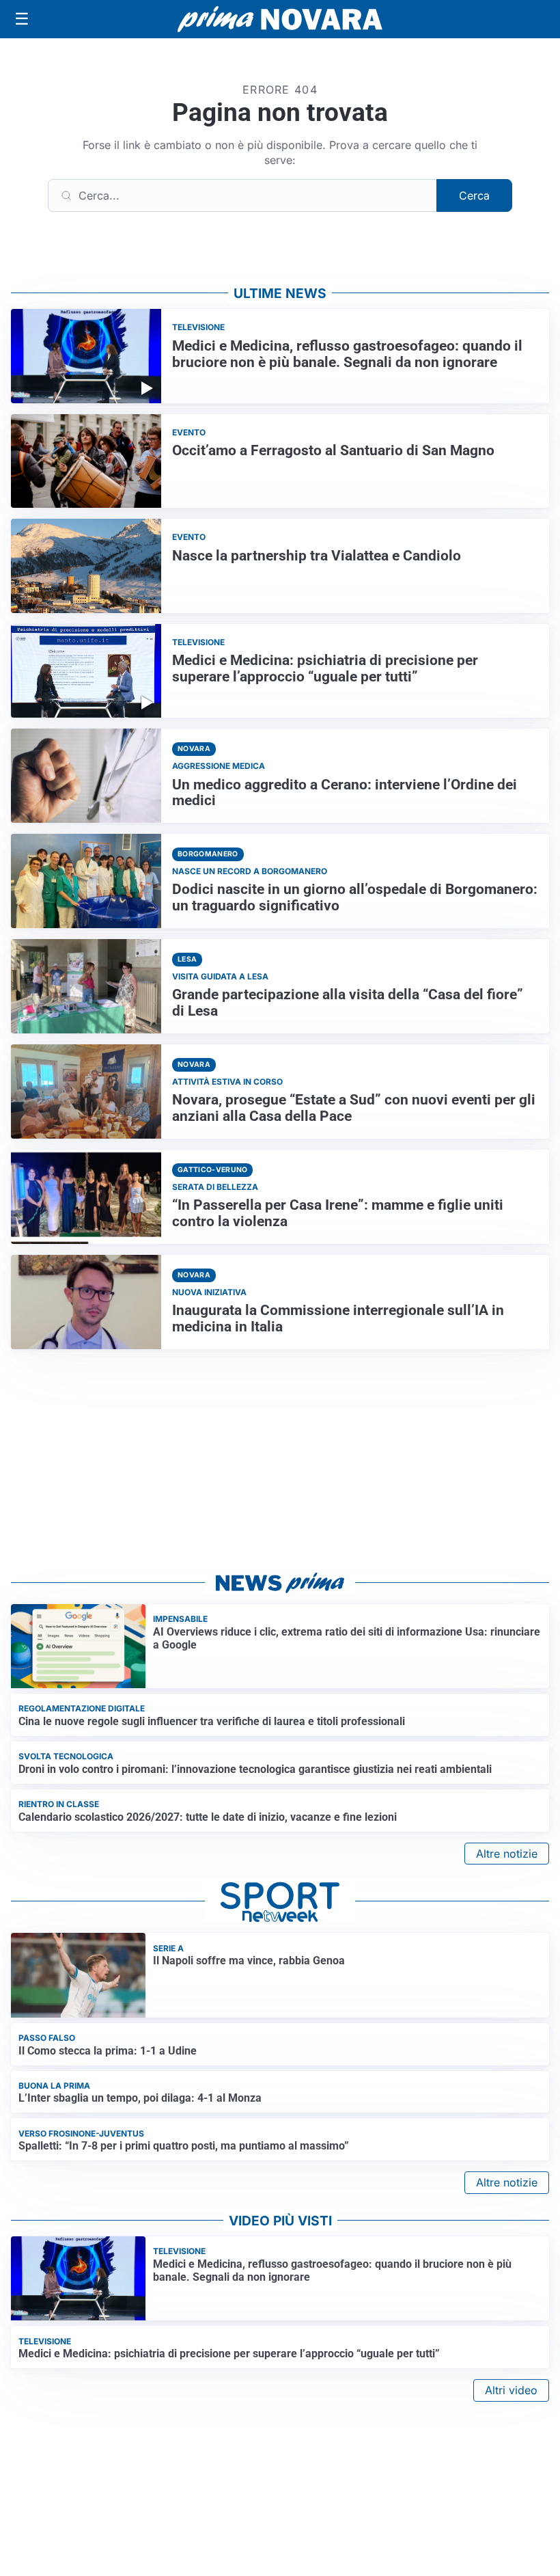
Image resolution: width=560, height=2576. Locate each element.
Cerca (474, 195)
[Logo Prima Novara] (280, 19)
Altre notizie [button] (507, 1854)
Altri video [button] (511, 2390)
